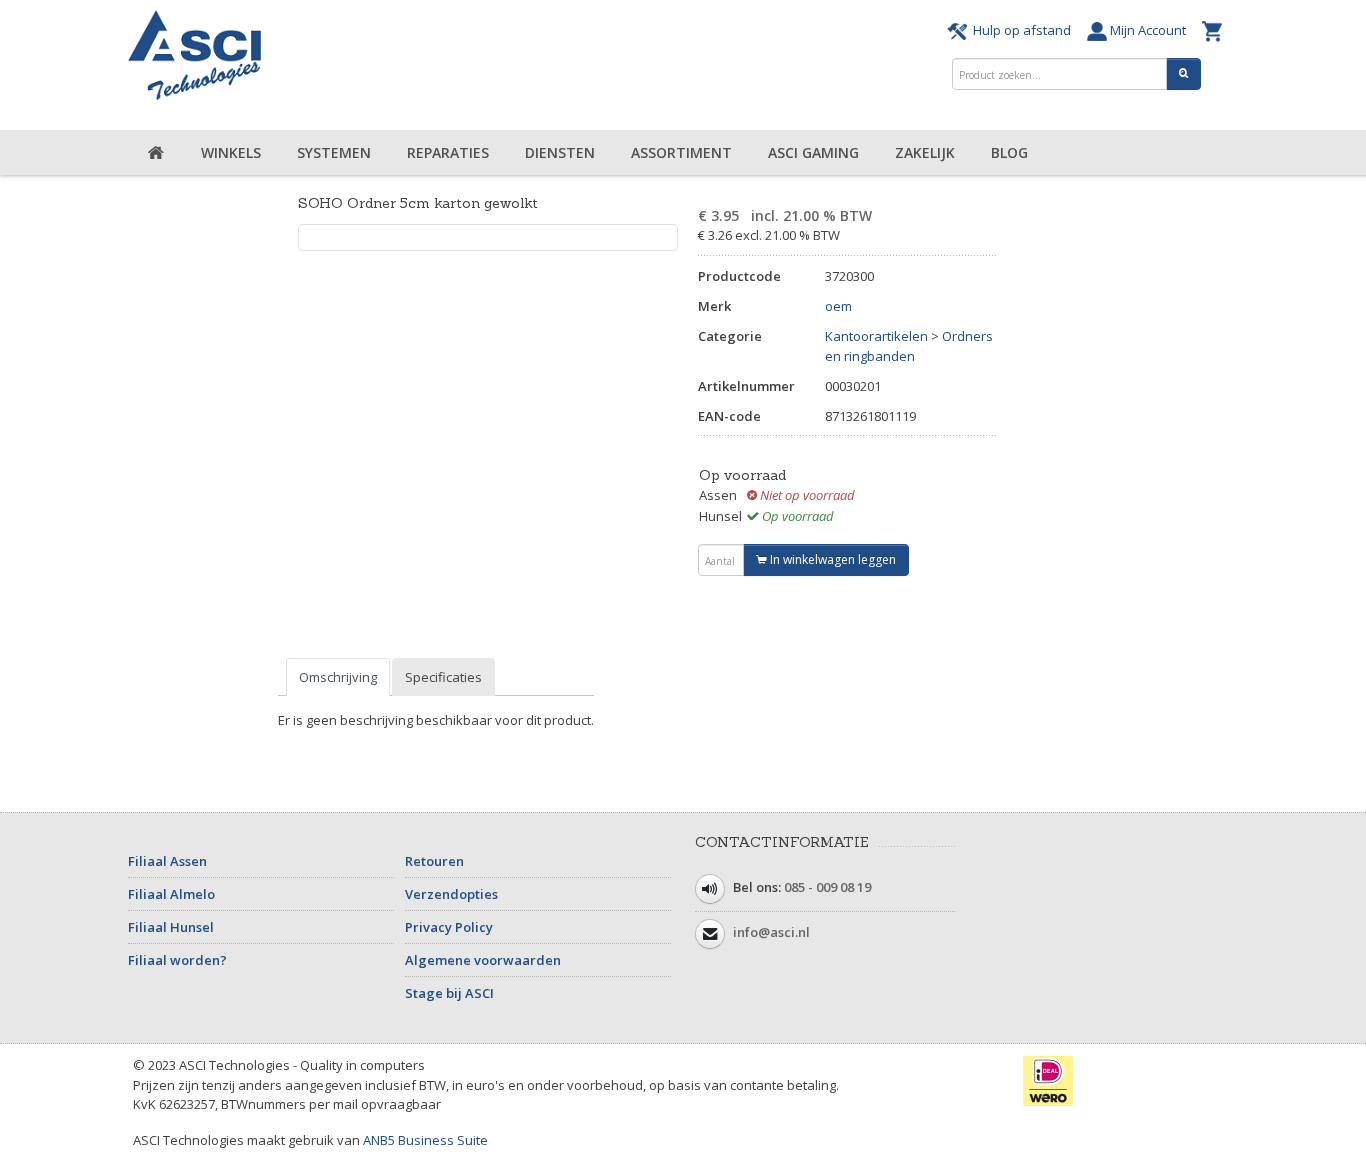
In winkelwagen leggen (831, 559)
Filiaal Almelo (171, 894)
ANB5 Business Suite (425, 1140)
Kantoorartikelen (876, 336)
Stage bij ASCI (449, 993)
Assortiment (681, 152)
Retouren (434, 861)
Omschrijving (338, 677)
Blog (1009, 152)
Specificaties (443, 677)
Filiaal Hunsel (171, 927)
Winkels (231, 152)
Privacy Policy (449, 927)
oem (838, 306)
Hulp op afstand (1022, 30)
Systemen (334, 152)
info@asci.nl (771, 932)
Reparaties (448, 152)
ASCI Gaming (813, 152)
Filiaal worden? (177, 960)
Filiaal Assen (167, 861)
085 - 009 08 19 (827, 887)
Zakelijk (925, 152)
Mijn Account (1149, 30)
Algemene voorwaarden (483, 960)
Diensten (560, 152)
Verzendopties (451, 894)
